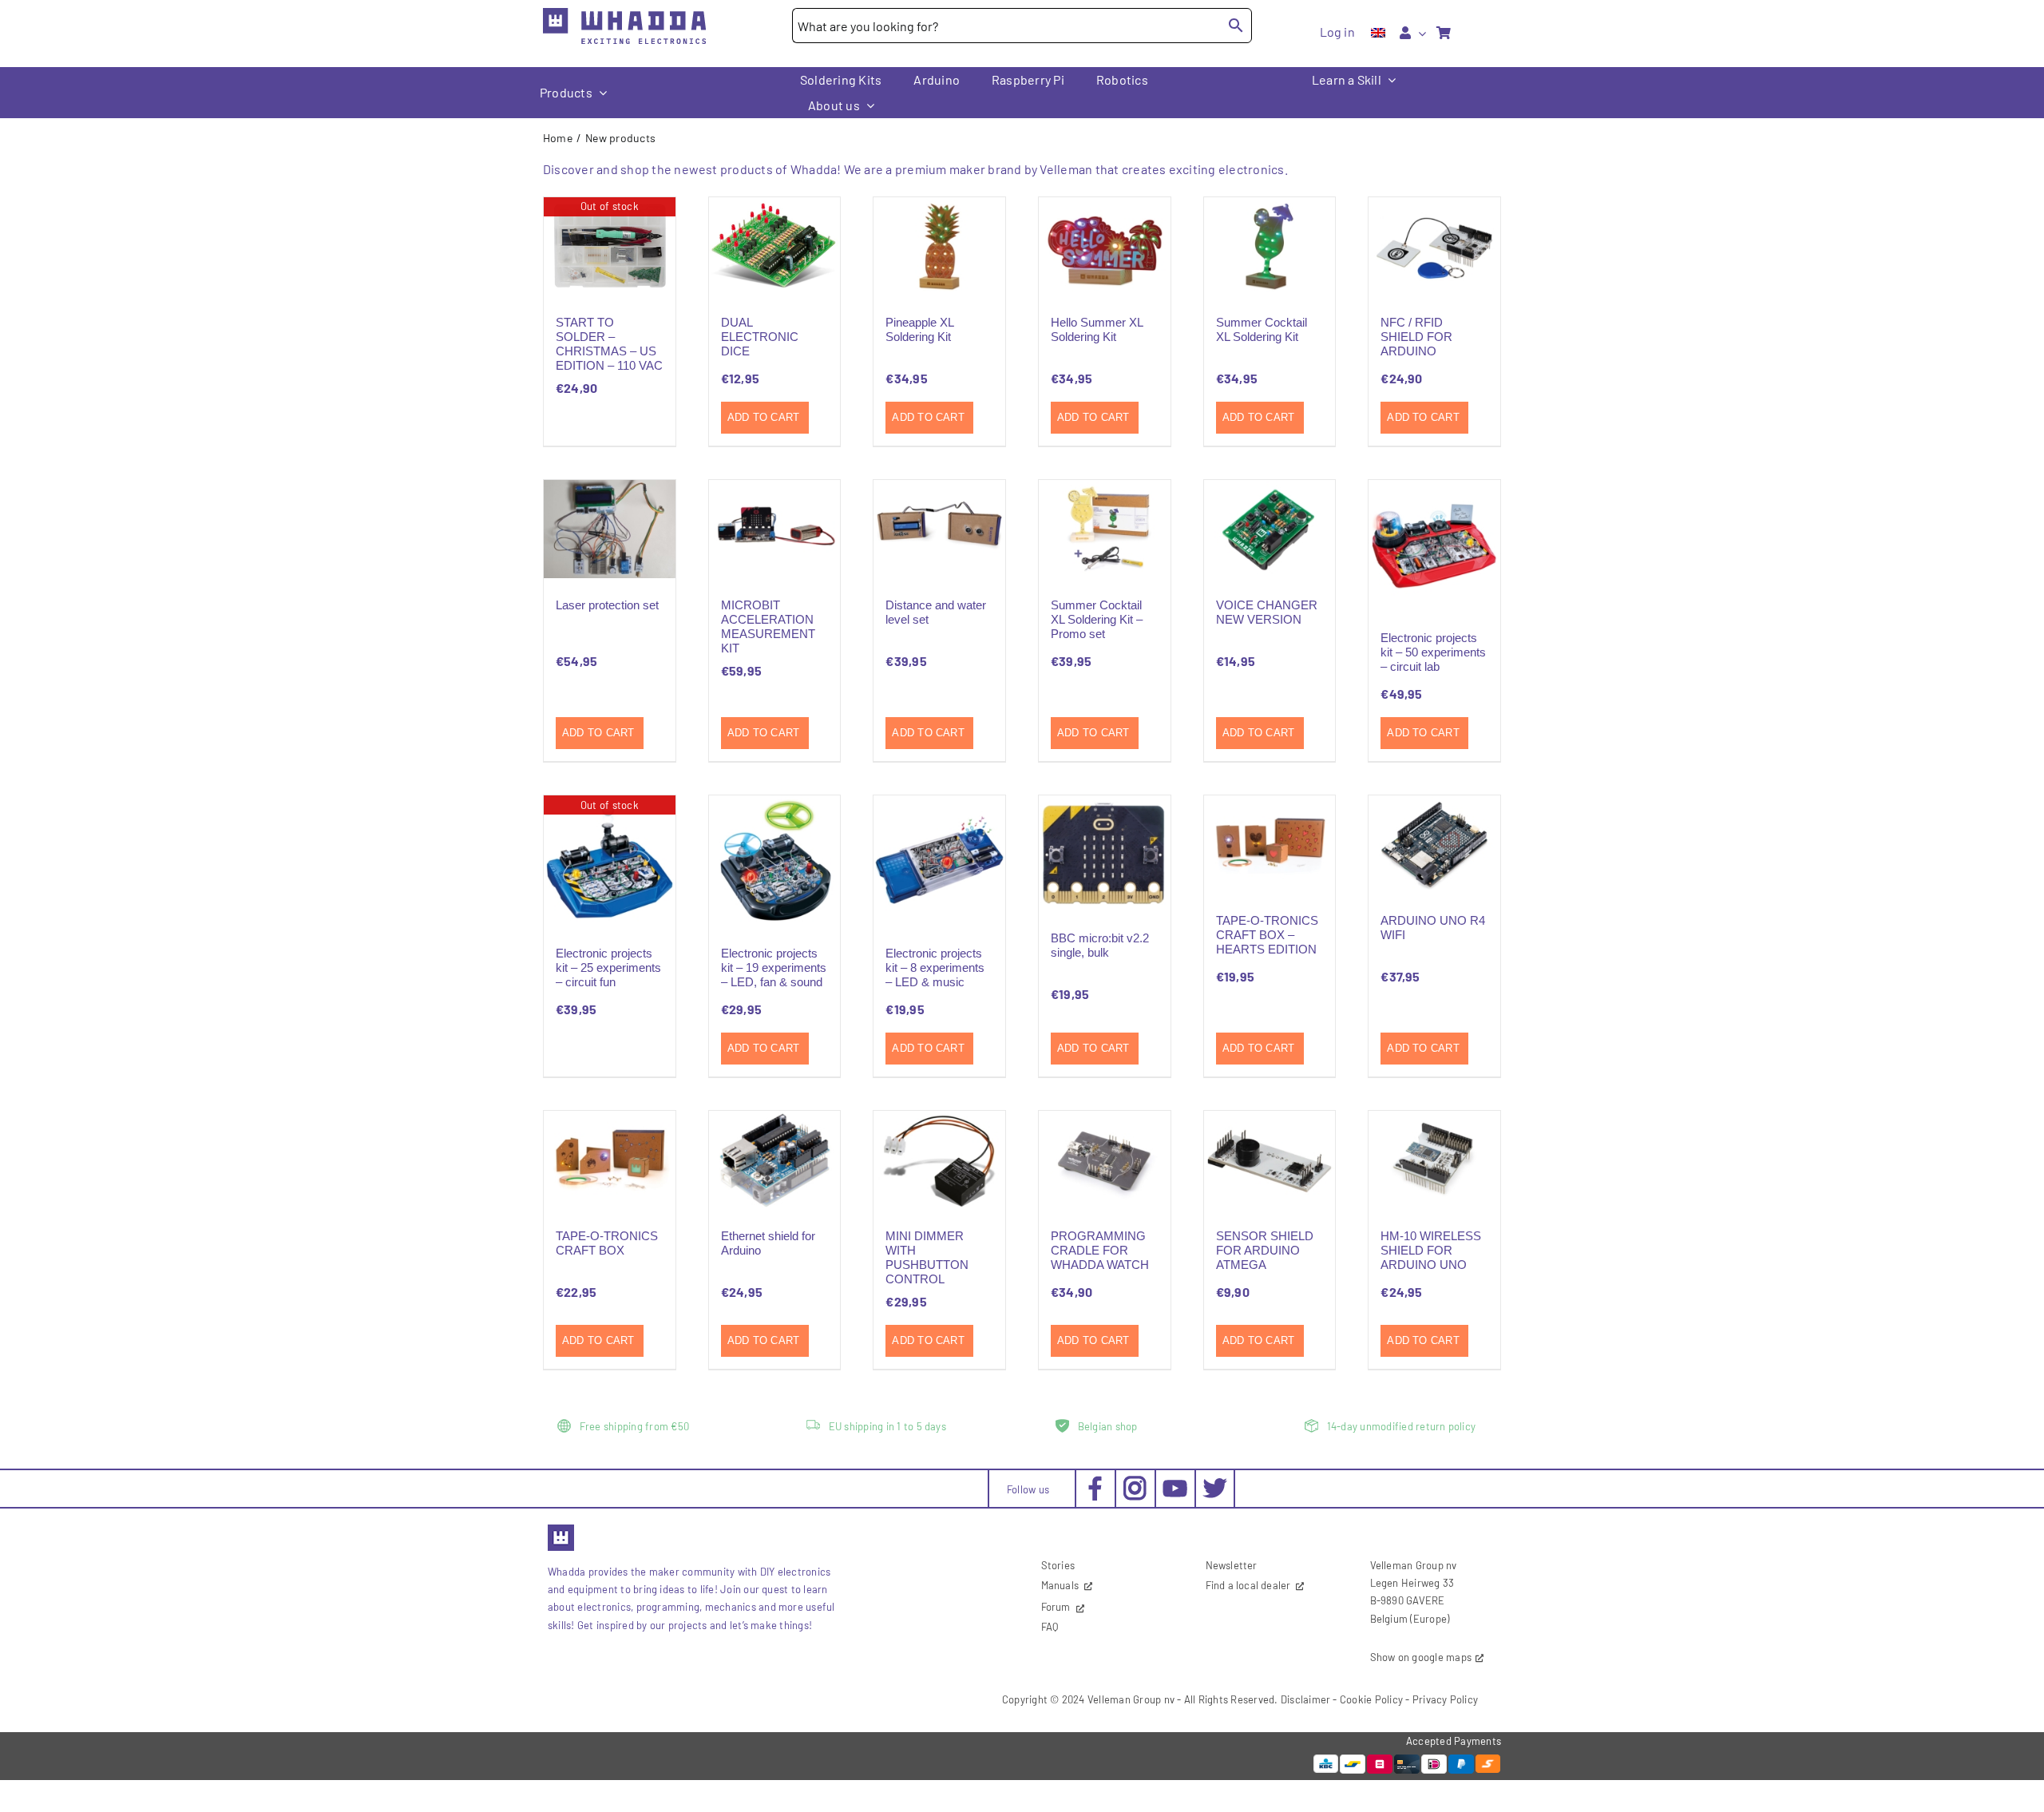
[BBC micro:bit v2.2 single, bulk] (1105, 853)
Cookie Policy (1371, 1699)
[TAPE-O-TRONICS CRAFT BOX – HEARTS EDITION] (1270, 845)
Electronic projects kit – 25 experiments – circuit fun (608, 967)
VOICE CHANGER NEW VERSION (1267, 612)
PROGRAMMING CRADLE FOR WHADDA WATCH (1100, 1250)
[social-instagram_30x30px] (1135, 1482)
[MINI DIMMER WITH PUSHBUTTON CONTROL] (939, 1160)
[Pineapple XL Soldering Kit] (939, 246)
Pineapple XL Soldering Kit (919, 329)
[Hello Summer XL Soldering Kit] (1105, 246)
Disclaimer (1305, 1699)
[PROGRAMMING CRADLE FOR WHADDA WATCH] (1105, 1160)
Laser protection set (607, 605)
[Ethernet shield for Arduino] (775, 1160)
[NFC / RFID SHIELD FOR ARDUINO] (1434, 246)
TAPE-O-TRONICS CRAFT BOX (607, 1243)
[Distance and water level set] (939, 529)
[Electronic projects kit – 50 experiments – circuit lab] (1434, 546)
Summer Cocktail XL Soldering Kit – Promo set (1097, 619)
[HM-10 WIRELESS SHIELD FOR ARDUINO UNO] (1434, 1160)
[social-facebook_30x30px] (1095, 1482)
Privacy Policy (1445, 1699)
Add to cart (764, 417)
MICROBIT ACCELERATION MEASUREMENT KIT (768, 626)
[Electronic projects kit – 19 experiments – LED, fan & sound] (775, 861)
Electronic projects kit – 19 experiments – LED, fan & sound (774, 967)
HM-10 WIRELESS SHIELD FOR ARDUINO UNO (1431, 1250)
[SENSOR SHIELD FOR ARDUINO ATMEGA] (1270, 1160)
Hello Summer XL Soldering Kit (1097, 329)
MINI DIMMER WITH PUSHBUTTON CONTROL (927, 1257)
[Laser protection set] (610, 529)
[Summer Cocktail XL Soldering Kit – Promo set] (1105, 529)
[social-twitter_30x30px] (1215, 1482)
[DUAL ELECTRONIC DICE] (775, 246)
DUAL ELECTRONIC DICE (760, 337)
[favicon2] (561, 1529)
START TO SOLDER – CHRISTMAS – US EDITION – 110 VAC (609, 344)
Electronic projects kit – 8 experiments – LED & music (935, 967)
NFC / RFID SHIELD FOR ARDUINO (1416, 337)
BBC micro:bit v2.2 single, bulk (1100, 945)
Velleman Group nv (1131, 1699)
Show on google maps (1421, 1657)
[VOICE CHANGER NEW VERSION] (1270, 529)
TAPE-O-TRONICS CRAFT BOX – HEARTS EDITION (1267, 935)
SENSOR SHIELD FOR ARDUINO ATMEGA (1265, 1250)
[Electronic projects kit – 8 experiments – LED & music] (939, 861)
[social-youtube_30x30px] (1175, 1486)
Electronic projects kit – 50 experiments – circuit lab (1433, 652)
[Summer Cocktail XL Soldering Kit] (1270, 246)
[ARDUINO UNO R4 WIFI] (1434, 845)
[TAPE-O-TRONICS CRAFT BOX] (610, 1160)
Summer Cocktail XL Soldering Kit (1262, 329)
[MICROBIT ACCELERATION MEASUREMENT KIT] (775, 529)
